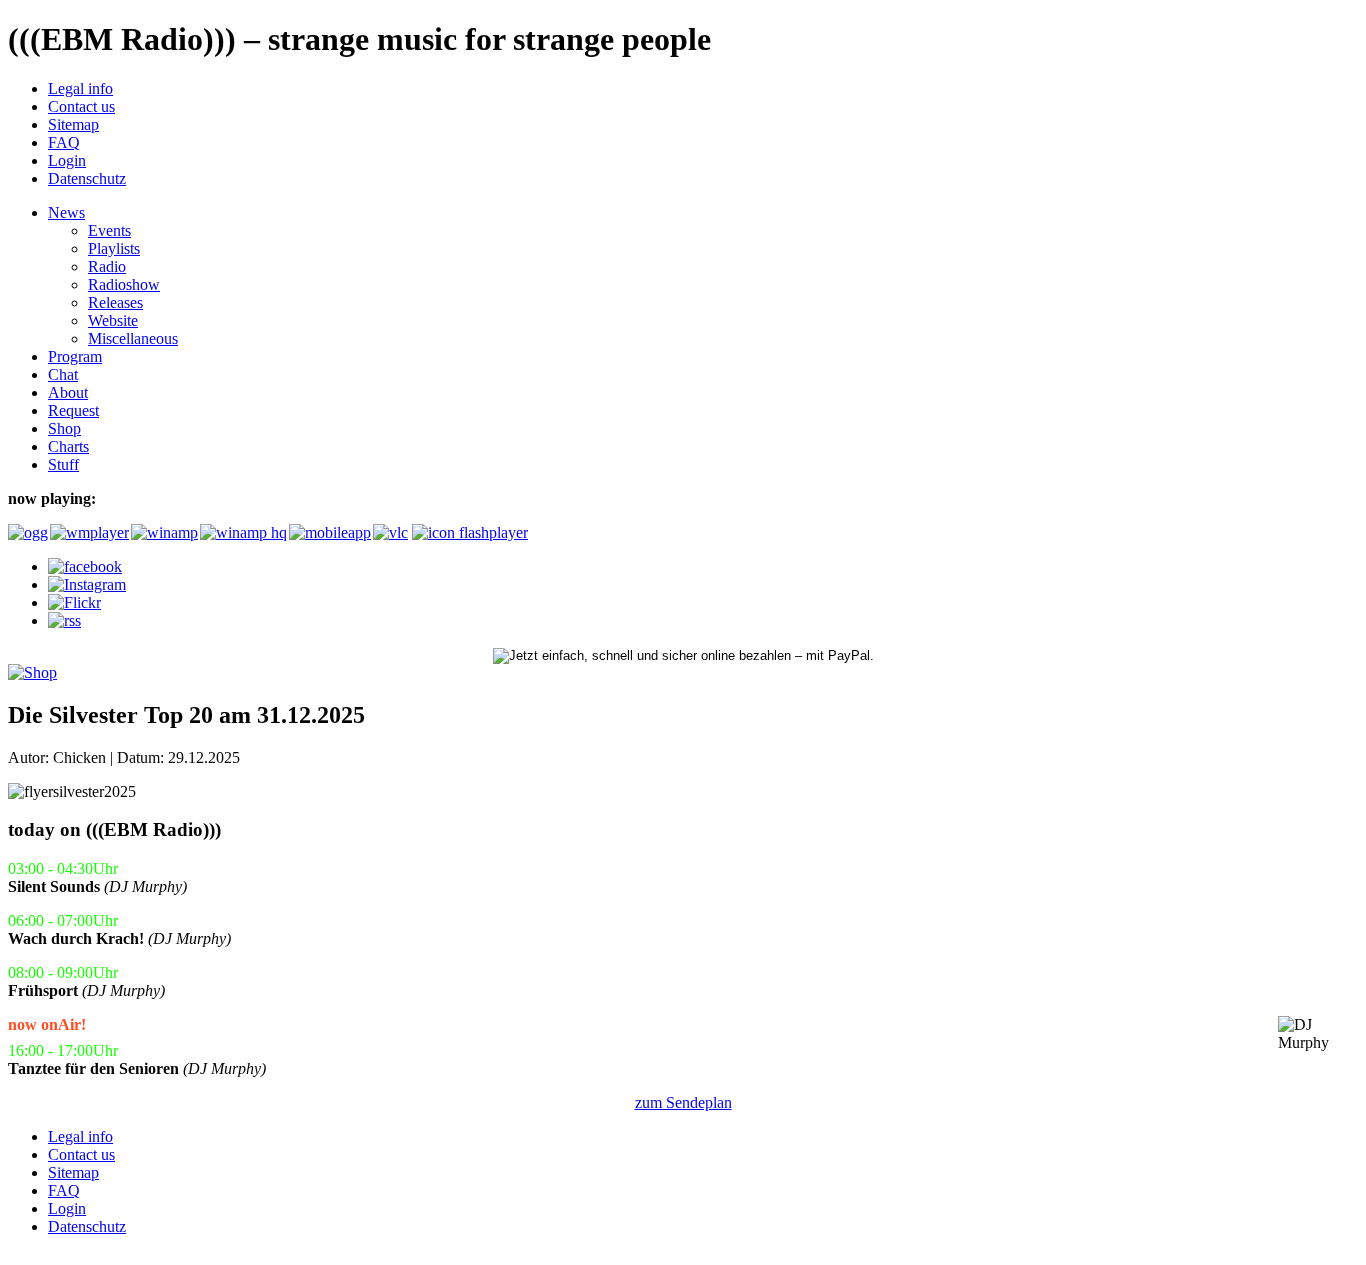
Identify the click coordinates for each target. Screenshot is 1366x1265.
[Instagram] (87, 584)
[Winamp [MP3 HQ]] (242, 532)
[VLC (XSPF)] (390, 532)
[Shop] (32, 672)
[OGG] (27, 532)
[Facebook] (85, 566)
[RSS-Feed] (64, 620)
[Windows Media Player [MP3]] (88, 532)
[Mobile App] (329, 532)
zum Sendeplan (683, 1102)
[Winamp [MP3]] (163, 532)
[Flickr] (74, 602)
